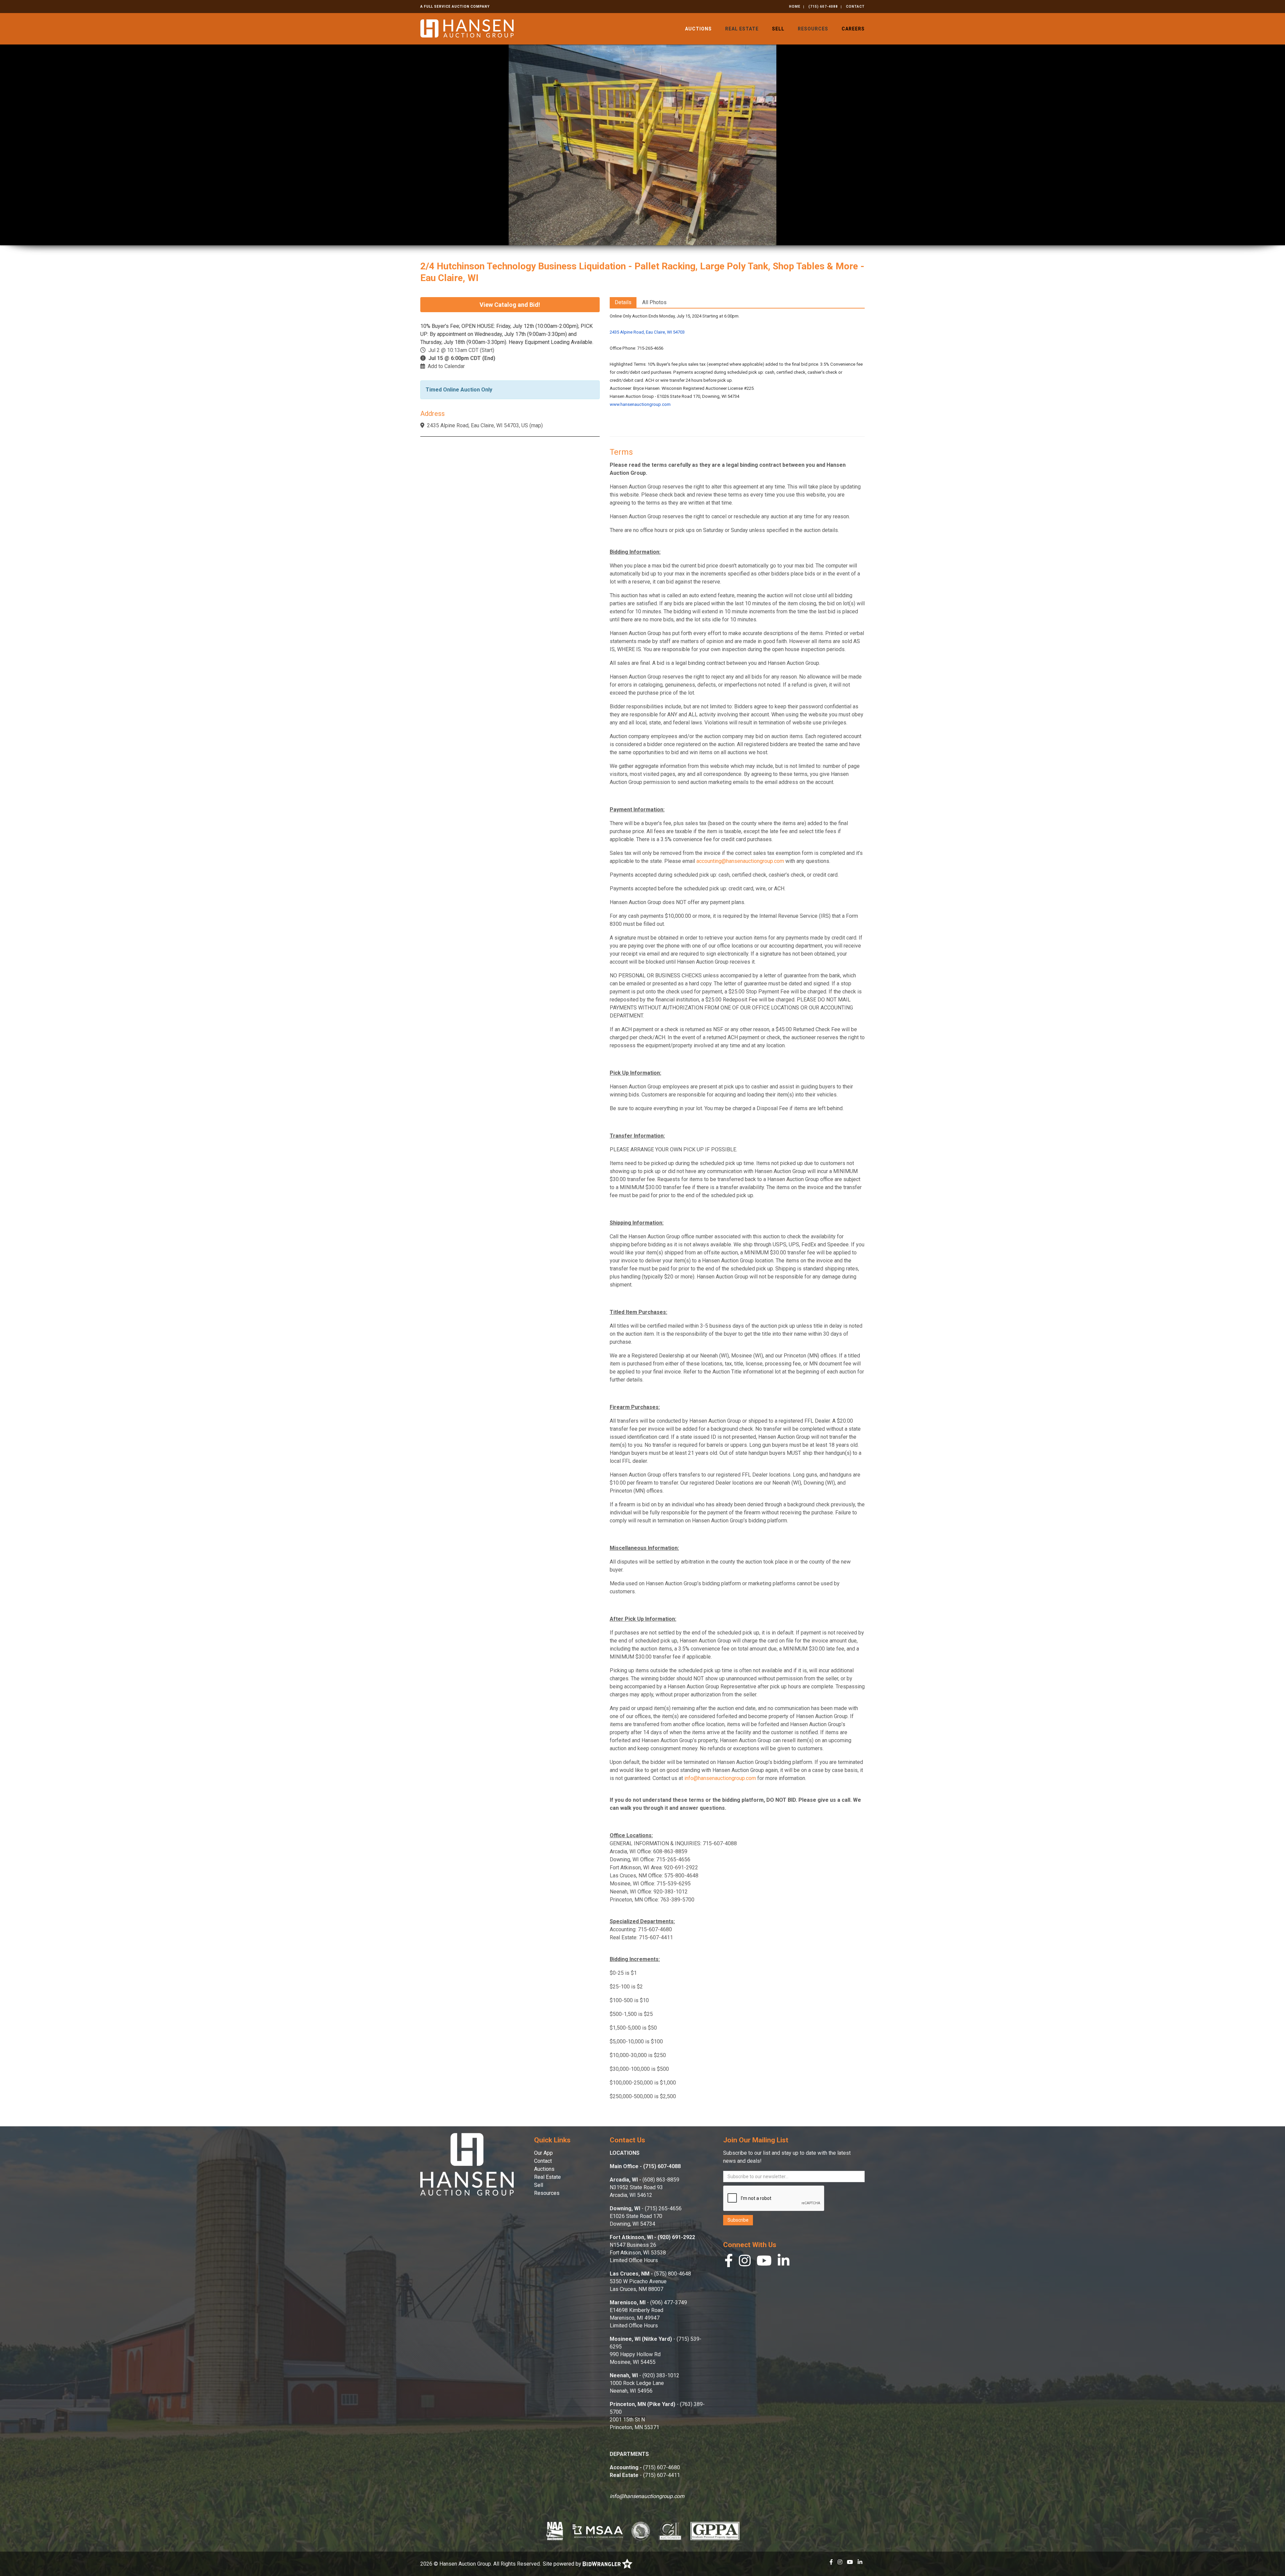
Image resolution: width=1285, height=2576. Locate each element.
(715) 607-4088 (823, 7)
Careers (853, 29)
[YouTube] (764, 2262)
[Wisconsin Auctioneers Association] (641, 2531)
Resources (813, 29)
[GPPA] (715, 2531)
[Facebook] (729, 2262)
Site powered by (563, 2564)
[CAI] (670, 2531)
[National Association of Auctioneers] (555, 2531)
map (536, 425)
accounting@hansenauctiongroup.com (740, 861)
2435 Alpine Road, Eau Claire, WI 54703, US (478, 425)
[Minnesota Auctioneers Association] (598, 2531)
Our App (543, 2153)
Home (795, 7)
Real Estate (742, 29)
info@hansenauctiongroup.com (720, 1778)
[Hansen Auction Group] (467, 28)
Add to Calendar (446, 366)
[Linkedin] (784, 2262)
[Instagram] (745, 2262)
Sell (778, 29)
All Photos (654, 302)
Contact (855, 7)
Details (623, 302)
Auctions (698, 29)
